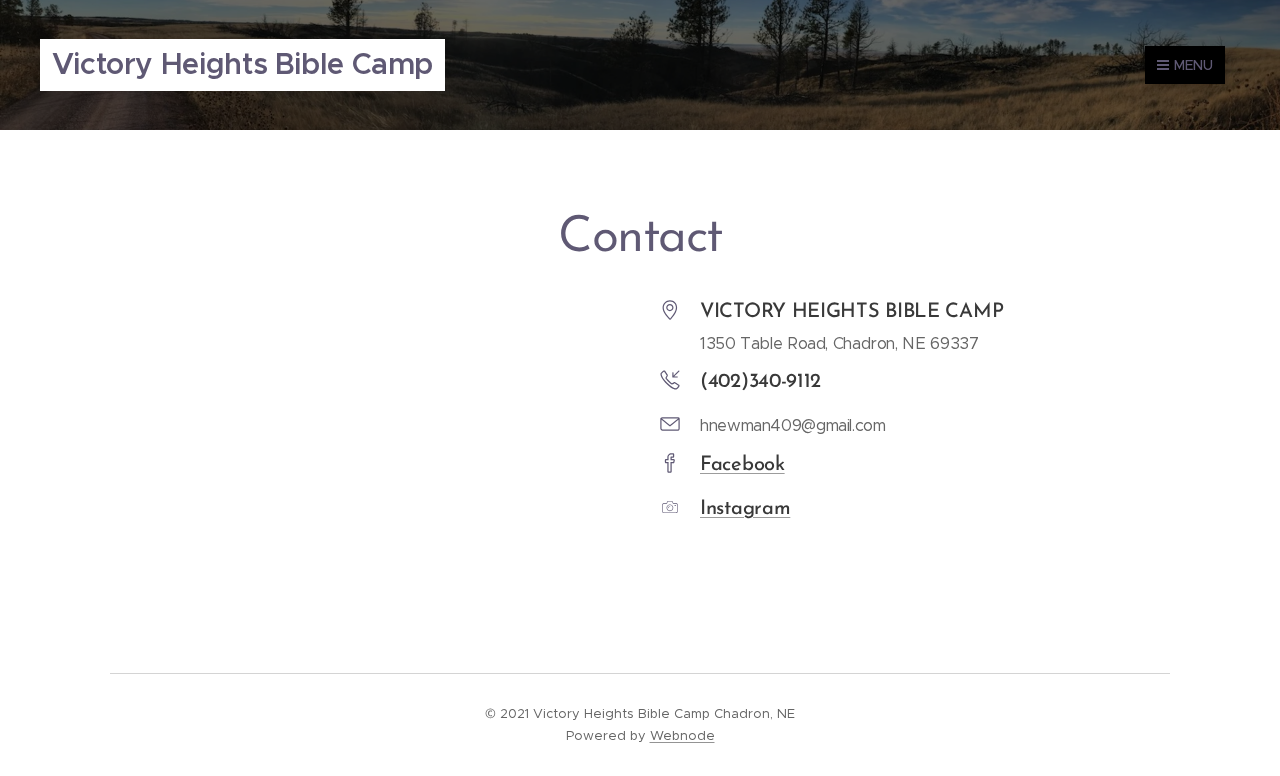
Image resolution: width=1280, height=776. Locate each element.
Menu (1193, 65)
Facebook (742, 465)
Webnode (682, 735)
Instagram (745, 509)
